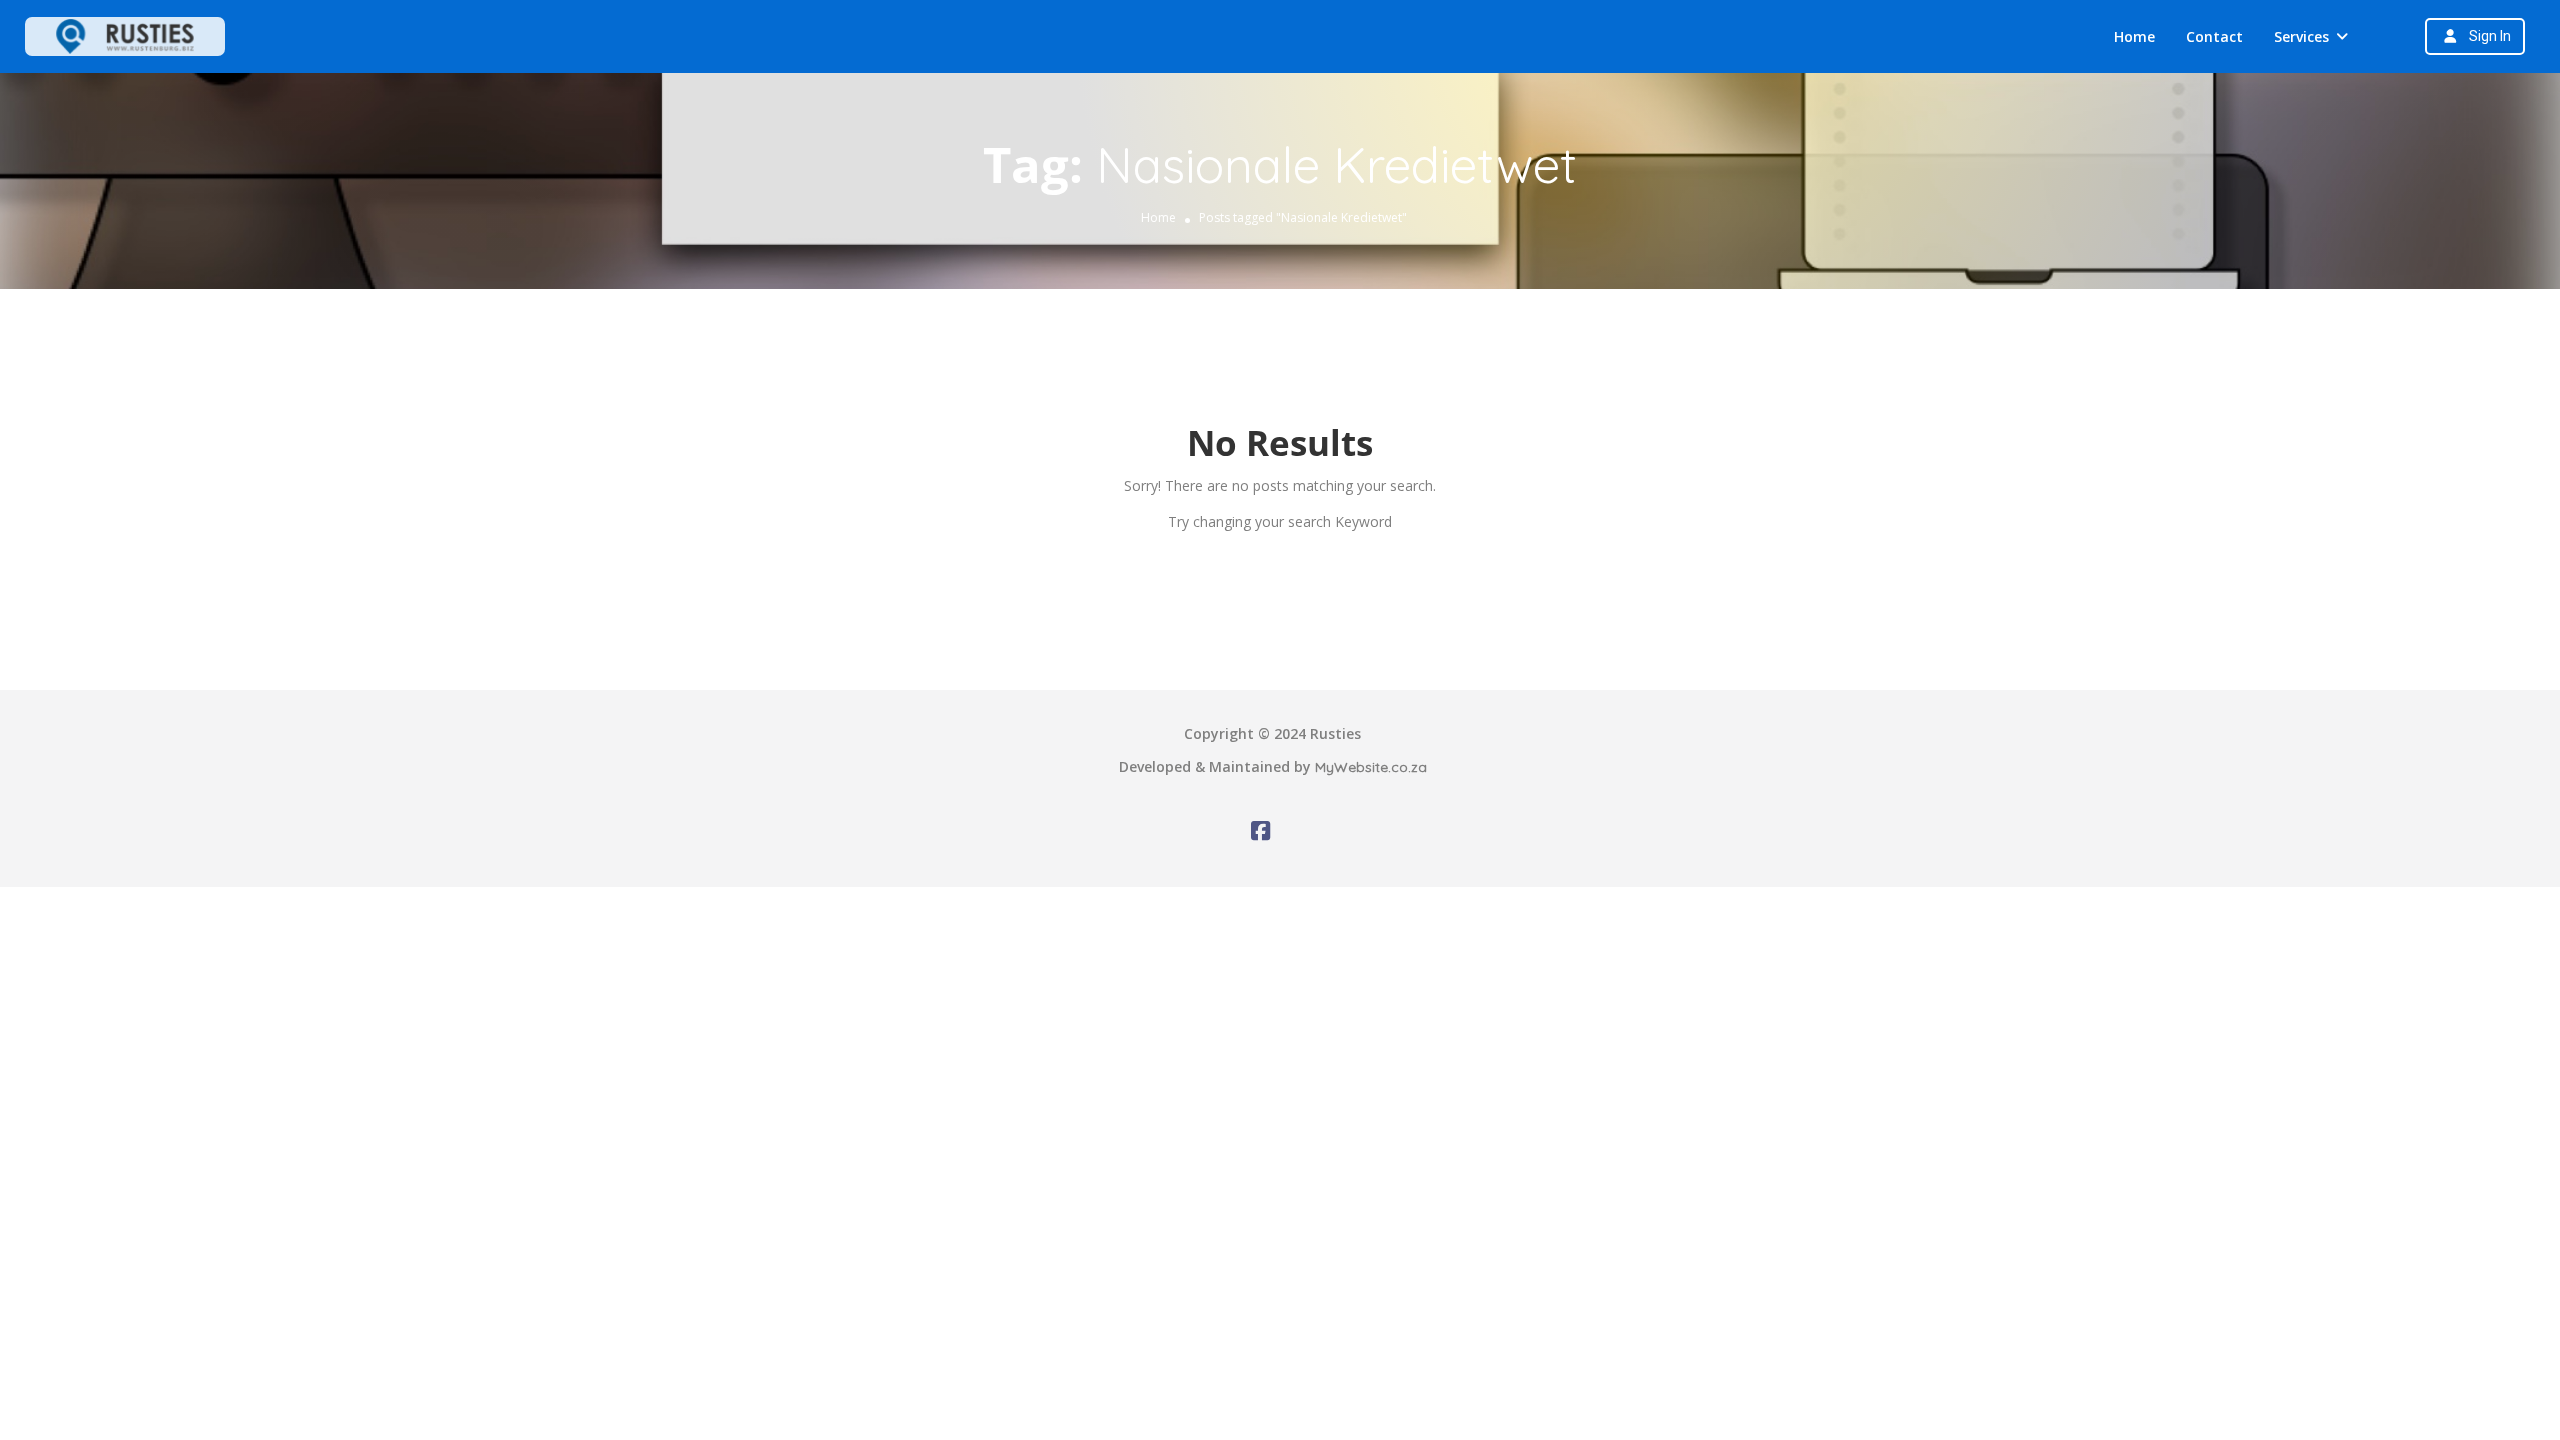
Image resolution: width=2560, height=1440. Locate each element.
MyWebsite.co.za (1371, 767)
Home (2134, 36)
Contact (2214, 36)
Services (2301, 36)
